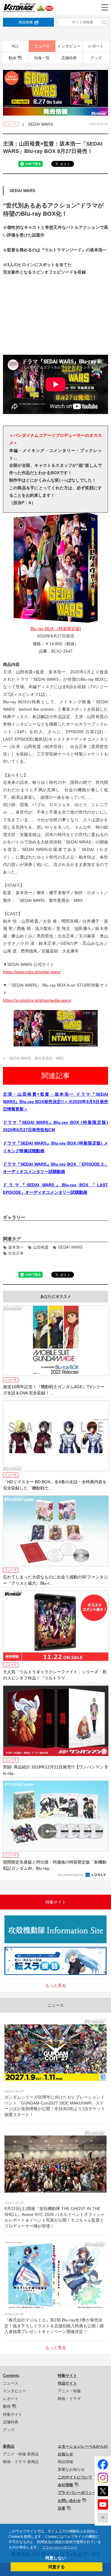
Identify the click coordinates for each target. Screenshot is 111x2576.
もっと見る (56, 1985)
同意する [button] (57, 2567)
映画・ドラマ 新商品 (21, 2462)
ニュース (42, 46)
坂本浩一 (16, 1247)
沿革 (62, 2508)
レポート (96, 46)
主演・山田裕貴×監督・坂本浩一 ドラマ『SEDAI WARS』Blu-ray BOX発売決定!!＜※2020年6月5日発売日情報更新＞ (55, 1102)
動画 (12, 58)
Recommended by (71, 1875)
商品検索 (26, 22)
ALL (15, 46)
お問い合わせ (69, 2501)
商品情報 (65, 2462)
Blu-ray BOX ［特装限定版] (56, 629)
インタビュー (69, 46)
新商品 (9, 2446)
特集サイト (13, 2414)
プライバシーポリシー (77, 2493)
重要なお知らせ (71, 2469)
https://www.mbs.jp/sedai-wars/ (32, 972)
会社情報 (65, 2485)
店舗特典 (69, 58)
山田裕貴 (41, 1247)
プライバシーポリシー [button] (60, 2547)
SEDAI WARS (70, 1247)
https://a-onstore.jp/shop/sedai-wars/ (37, 1000)
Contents (11, 2376)
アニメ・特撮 (69, 2391)
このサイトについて (75, 2477)
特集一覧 (42, 58)
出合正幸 (16, 1253)
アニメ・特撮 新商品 (21, 2454)
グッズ (96, 58)
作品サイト (67, 2383)
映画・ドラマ (69, 2399)
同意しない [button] (56, 2558)
